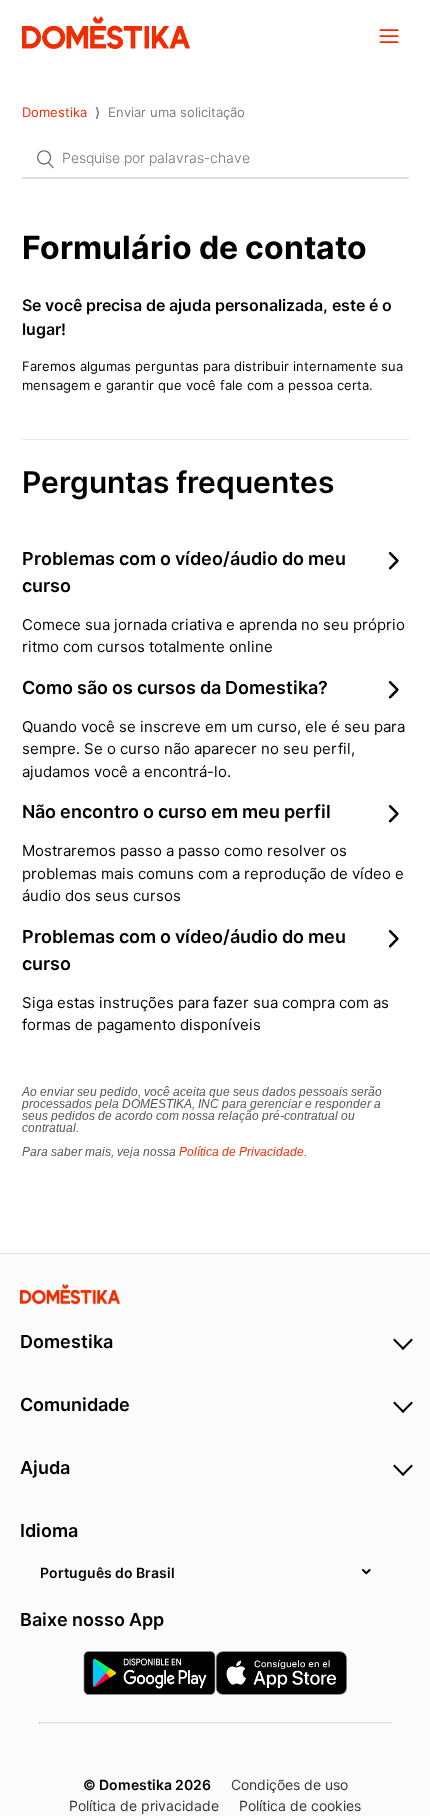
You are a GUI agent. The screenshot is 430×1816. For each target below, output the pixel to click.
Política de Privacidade (241, 1152)
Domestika (54, 112)
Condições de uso (289, 1784)
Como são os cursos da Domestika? (175, 687)
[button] (389, 35)
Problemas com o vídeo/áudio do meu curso (184, 572)
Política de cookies (300, 1805)
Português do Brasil (107, 1572)
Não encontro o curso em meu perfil (176, 811)
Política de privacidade (144, 1805)
